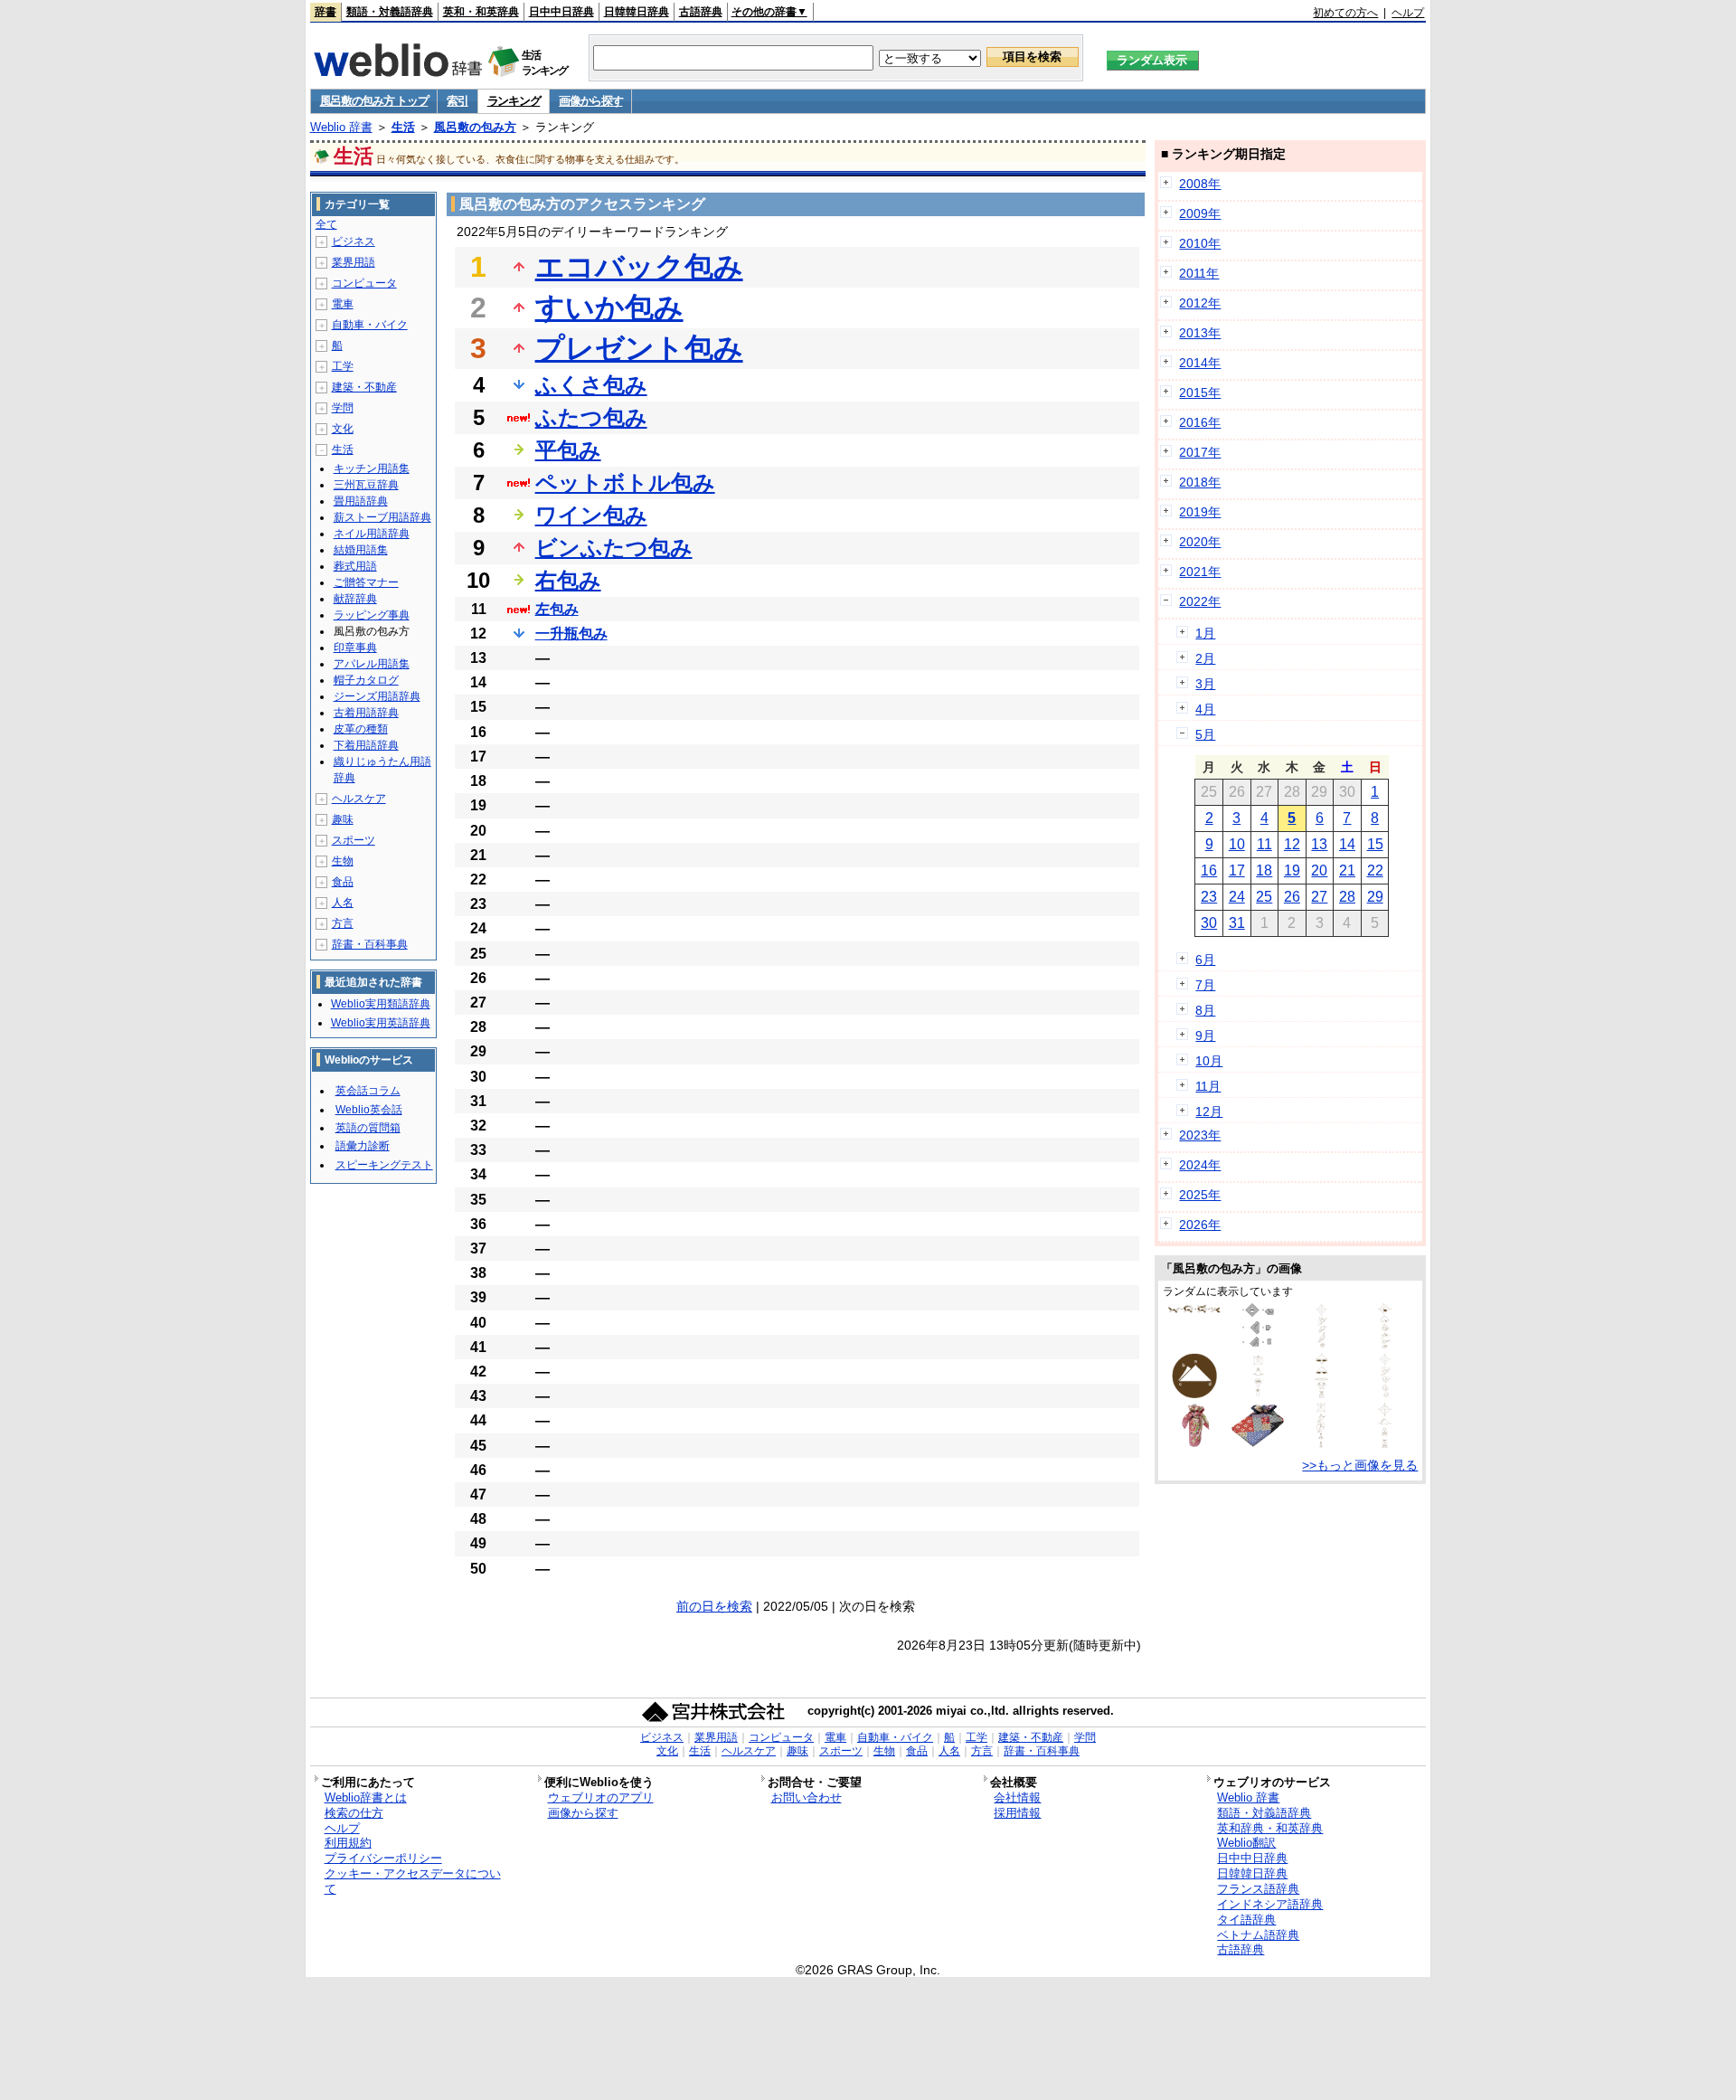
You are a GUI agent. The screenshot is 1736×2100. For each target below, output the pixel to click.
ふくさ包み (591, 385)
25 (1264, 897)
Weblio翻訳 (1246, 1843)
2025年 (1200, 1195)
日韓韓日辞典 (637, 12)
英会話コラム (368, 1091)
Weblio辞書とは (366, 1797)
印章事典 (355, 648)
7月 (1205, 985)
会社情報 (1017, 1797)
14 (1347, 844)
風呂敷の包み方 (475, 127)
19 (1292, 870)
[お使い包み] (1322, 1344)
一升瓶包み (571, 634)
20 (1319, 870)
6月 (1205, 960)
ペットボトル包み (625, 482)
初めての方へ (1345, 13)
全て (326, 224)
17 (1237, 870)
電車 (343, 304)
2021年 (1200, 572)
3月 (1205, 684)
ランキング (514, 101)
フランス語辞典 (1258, 1889)
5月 (1205, 734)
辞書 (325, 12)
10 (1237, 844)
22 (1375, 870)
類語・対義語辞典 (390, 12)
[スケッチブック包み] (1385, 1443)
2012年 (1200, 303)
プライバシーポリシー (383, 1858)
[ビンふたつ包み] (1321, 1394)
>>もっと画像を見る (1360, 1465)
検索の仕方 (354, 1813)
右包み (568, 580)
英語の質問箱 (368, 1128)
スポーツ (354, 840)
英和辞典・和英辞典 (1270, 1828)
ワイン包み (591, 515)
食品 (343, 882)
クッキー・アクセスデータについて (413, 1881)
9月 (1205, 1036)
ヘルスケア (359, 799)
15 (1375, 844)
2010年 (1200, 243)
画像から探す (590, 101)
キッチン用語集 (372, 468)
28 (1347, 897)
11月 (1208, 1086)
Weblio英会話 (369, 1110)
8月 (1205, 1010)
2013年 (1200, 333)
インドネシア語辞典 (1270, 1904)
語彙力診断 (363, 1146)
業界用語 (354, 262)
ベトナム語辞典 (1258, 1935)
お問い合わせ (807, 1797)
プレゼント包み (639, 348)
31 (1237, 923)
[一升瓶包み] (1321, 1443)
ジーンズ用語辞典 (377, 696)
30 (1209, 923)
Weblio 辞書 (341, 127)
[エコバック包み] (1194, 1394)
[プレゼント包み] (1384, 1344)
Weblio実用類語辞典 (381, 1004)
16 (1209, 870)
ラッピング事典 (372, 615)
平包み (568, 450)
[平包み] (1385, 1394)
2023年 (1200, 1135)
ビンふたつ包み (614, 548)
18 (1264, 870)
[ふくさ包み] (1258, 1344)
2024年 (1200, 1165)
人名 (343, 903)
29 (1375, 897)
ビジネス (354, 241)
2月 (1205, 658)
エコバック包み (639, 267)
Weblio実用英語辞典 (381, 1023)
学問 (343, 408)
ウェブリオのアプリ (601, 1797)
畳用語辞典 (361, 501)
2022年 (1200, 601)
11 (1264, 844)
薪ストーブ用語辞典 (382, 517)
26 (1292, 897)
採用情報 (1017, 1813)
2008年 (1200, 184)
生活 (403, 127)
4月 (1205, 709)
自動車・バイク (370, 325)
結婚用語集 (361, 550)
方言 (343, 923)
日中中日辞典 (561, 12)
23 (1209, 897)
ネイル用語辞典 (372, 534)
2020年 (1200, 542)
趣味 (343, 819)
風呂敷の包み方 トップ (374, 101)
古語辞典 (701, 12)
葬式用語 (355, 566)
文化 (343, 429)
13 (1319, 844)
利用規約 (348, 1843)
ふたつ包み (591, 417)
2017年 (1200, 452)
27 (1319, 897)
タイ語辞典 (1246, 1920)
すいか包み (609, 307)
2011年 (1199, 273)
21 (1347, 870)
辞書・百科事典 (370, 944)
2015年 (1200, 393)
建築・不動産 (364, 387)
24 (1237, 897)
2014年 (1200, 363)
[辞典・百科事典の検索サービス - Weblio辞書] (398, 71)
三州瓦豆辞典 (366, 485)
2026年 (1200, 1225)
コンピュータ (364, 283)
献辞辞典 (355, 599)
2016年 (1200, 422)
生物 (343, 861)
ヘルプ (1408, 13)
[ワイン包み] (1258, 1394)
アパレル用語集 (372, 664)
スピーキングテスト (384, 1165)
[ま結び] (1194, 1311)
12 (1292, 844)
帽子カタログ (366, 680)
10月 (1209, 1061)
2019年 (1200, 512)
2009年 (1200, 213)
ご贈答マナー (366, 582)
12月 (1209, 1111)
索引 (457, 101)
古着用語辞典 (366, 713)
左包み (557, 609)
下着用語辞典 (366, 745)
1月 (1205, 633)
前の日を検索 (714, 1606)
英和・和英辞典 (481, 12)
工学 (343, 366)
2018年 (1200, 482)
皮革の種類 (361, 729)
